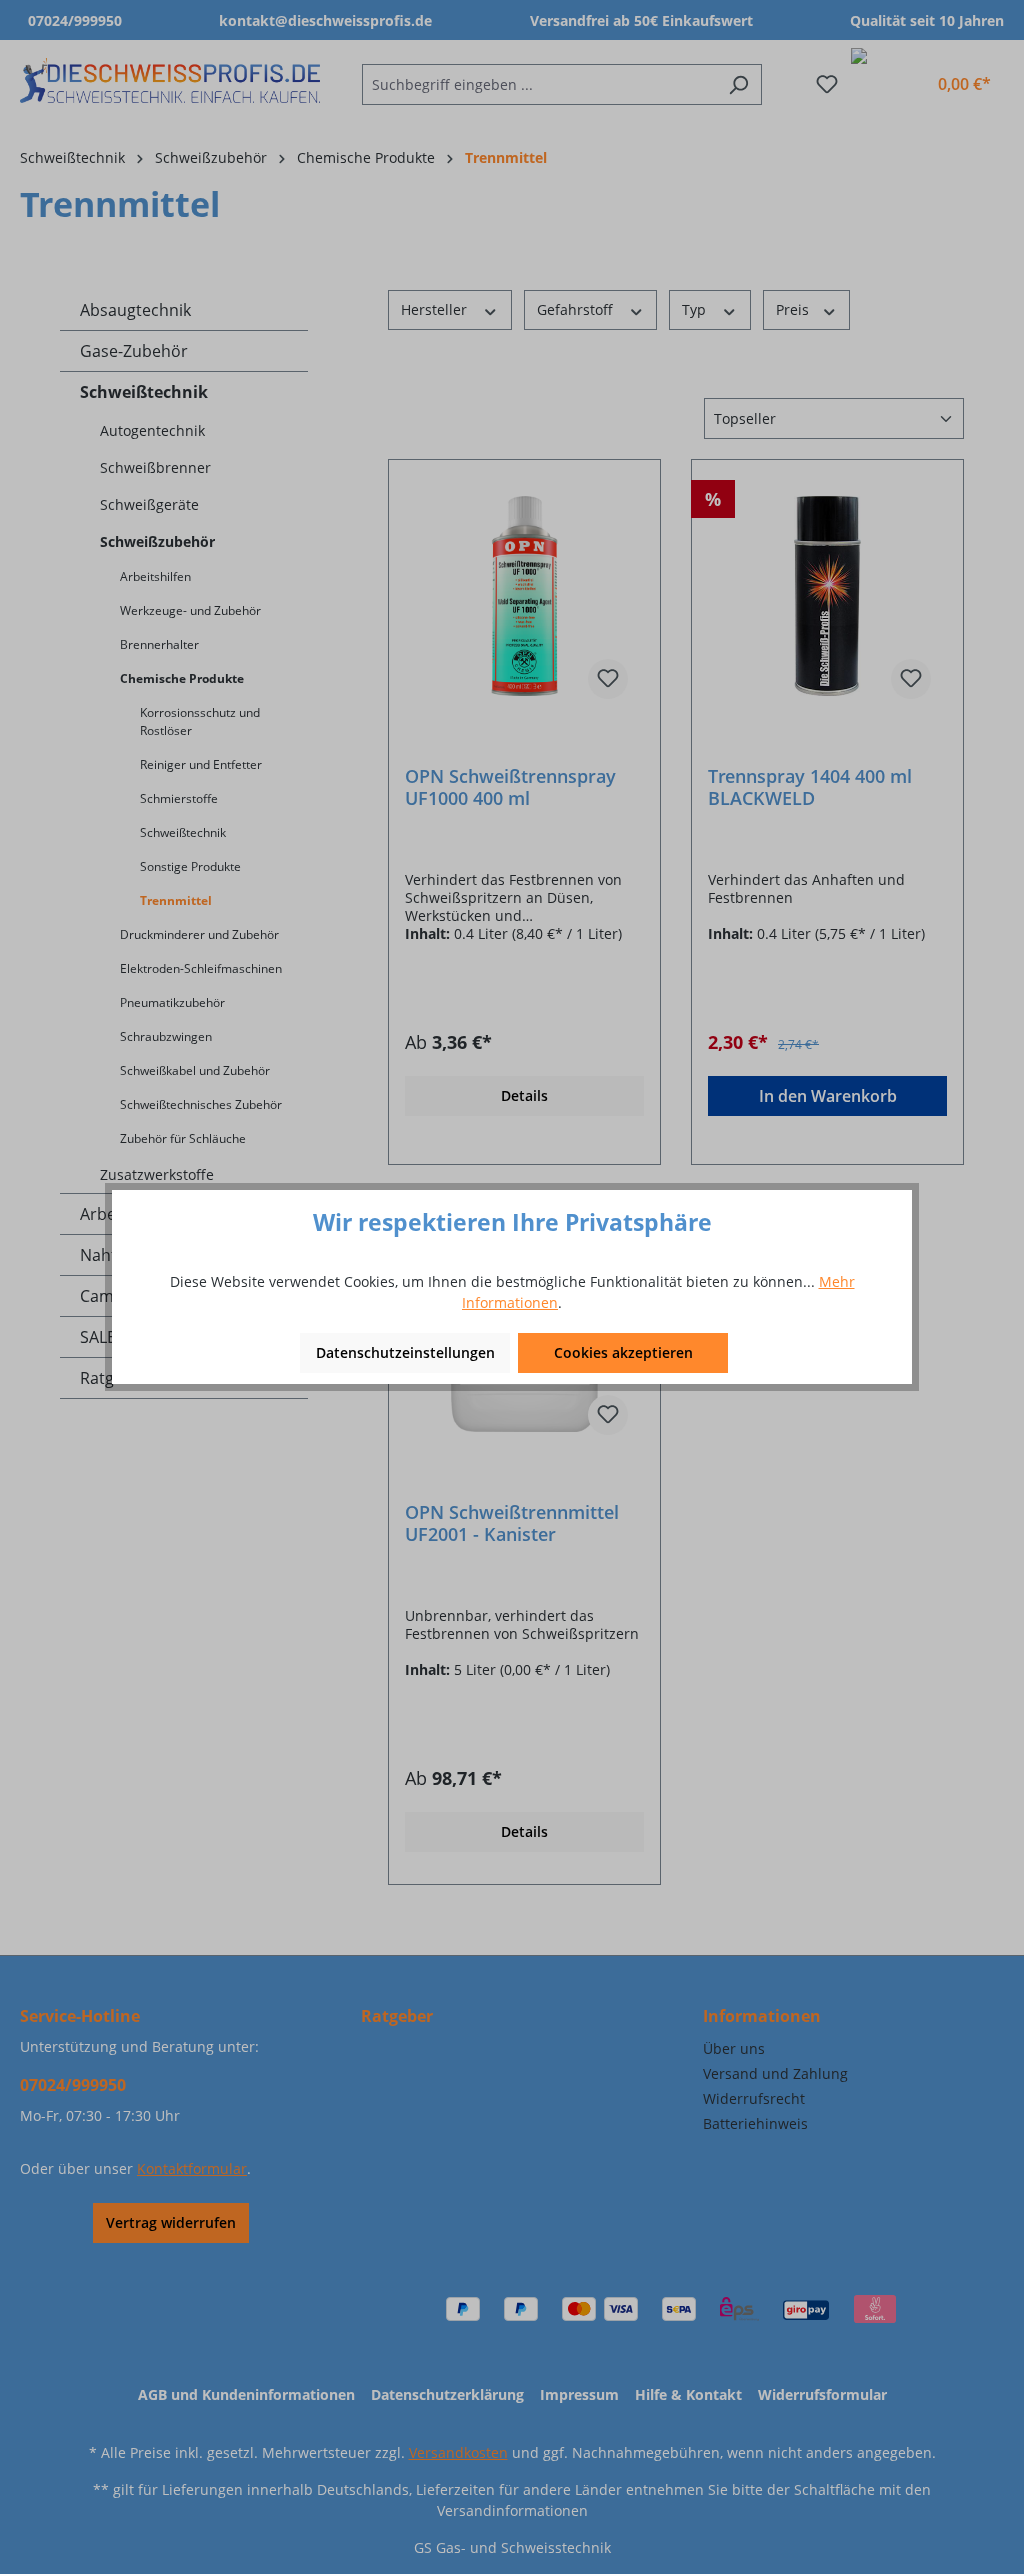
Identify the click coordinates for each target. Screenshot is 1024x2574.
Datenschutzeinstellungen (405, 1352)
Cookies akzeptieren (623, 1352)
